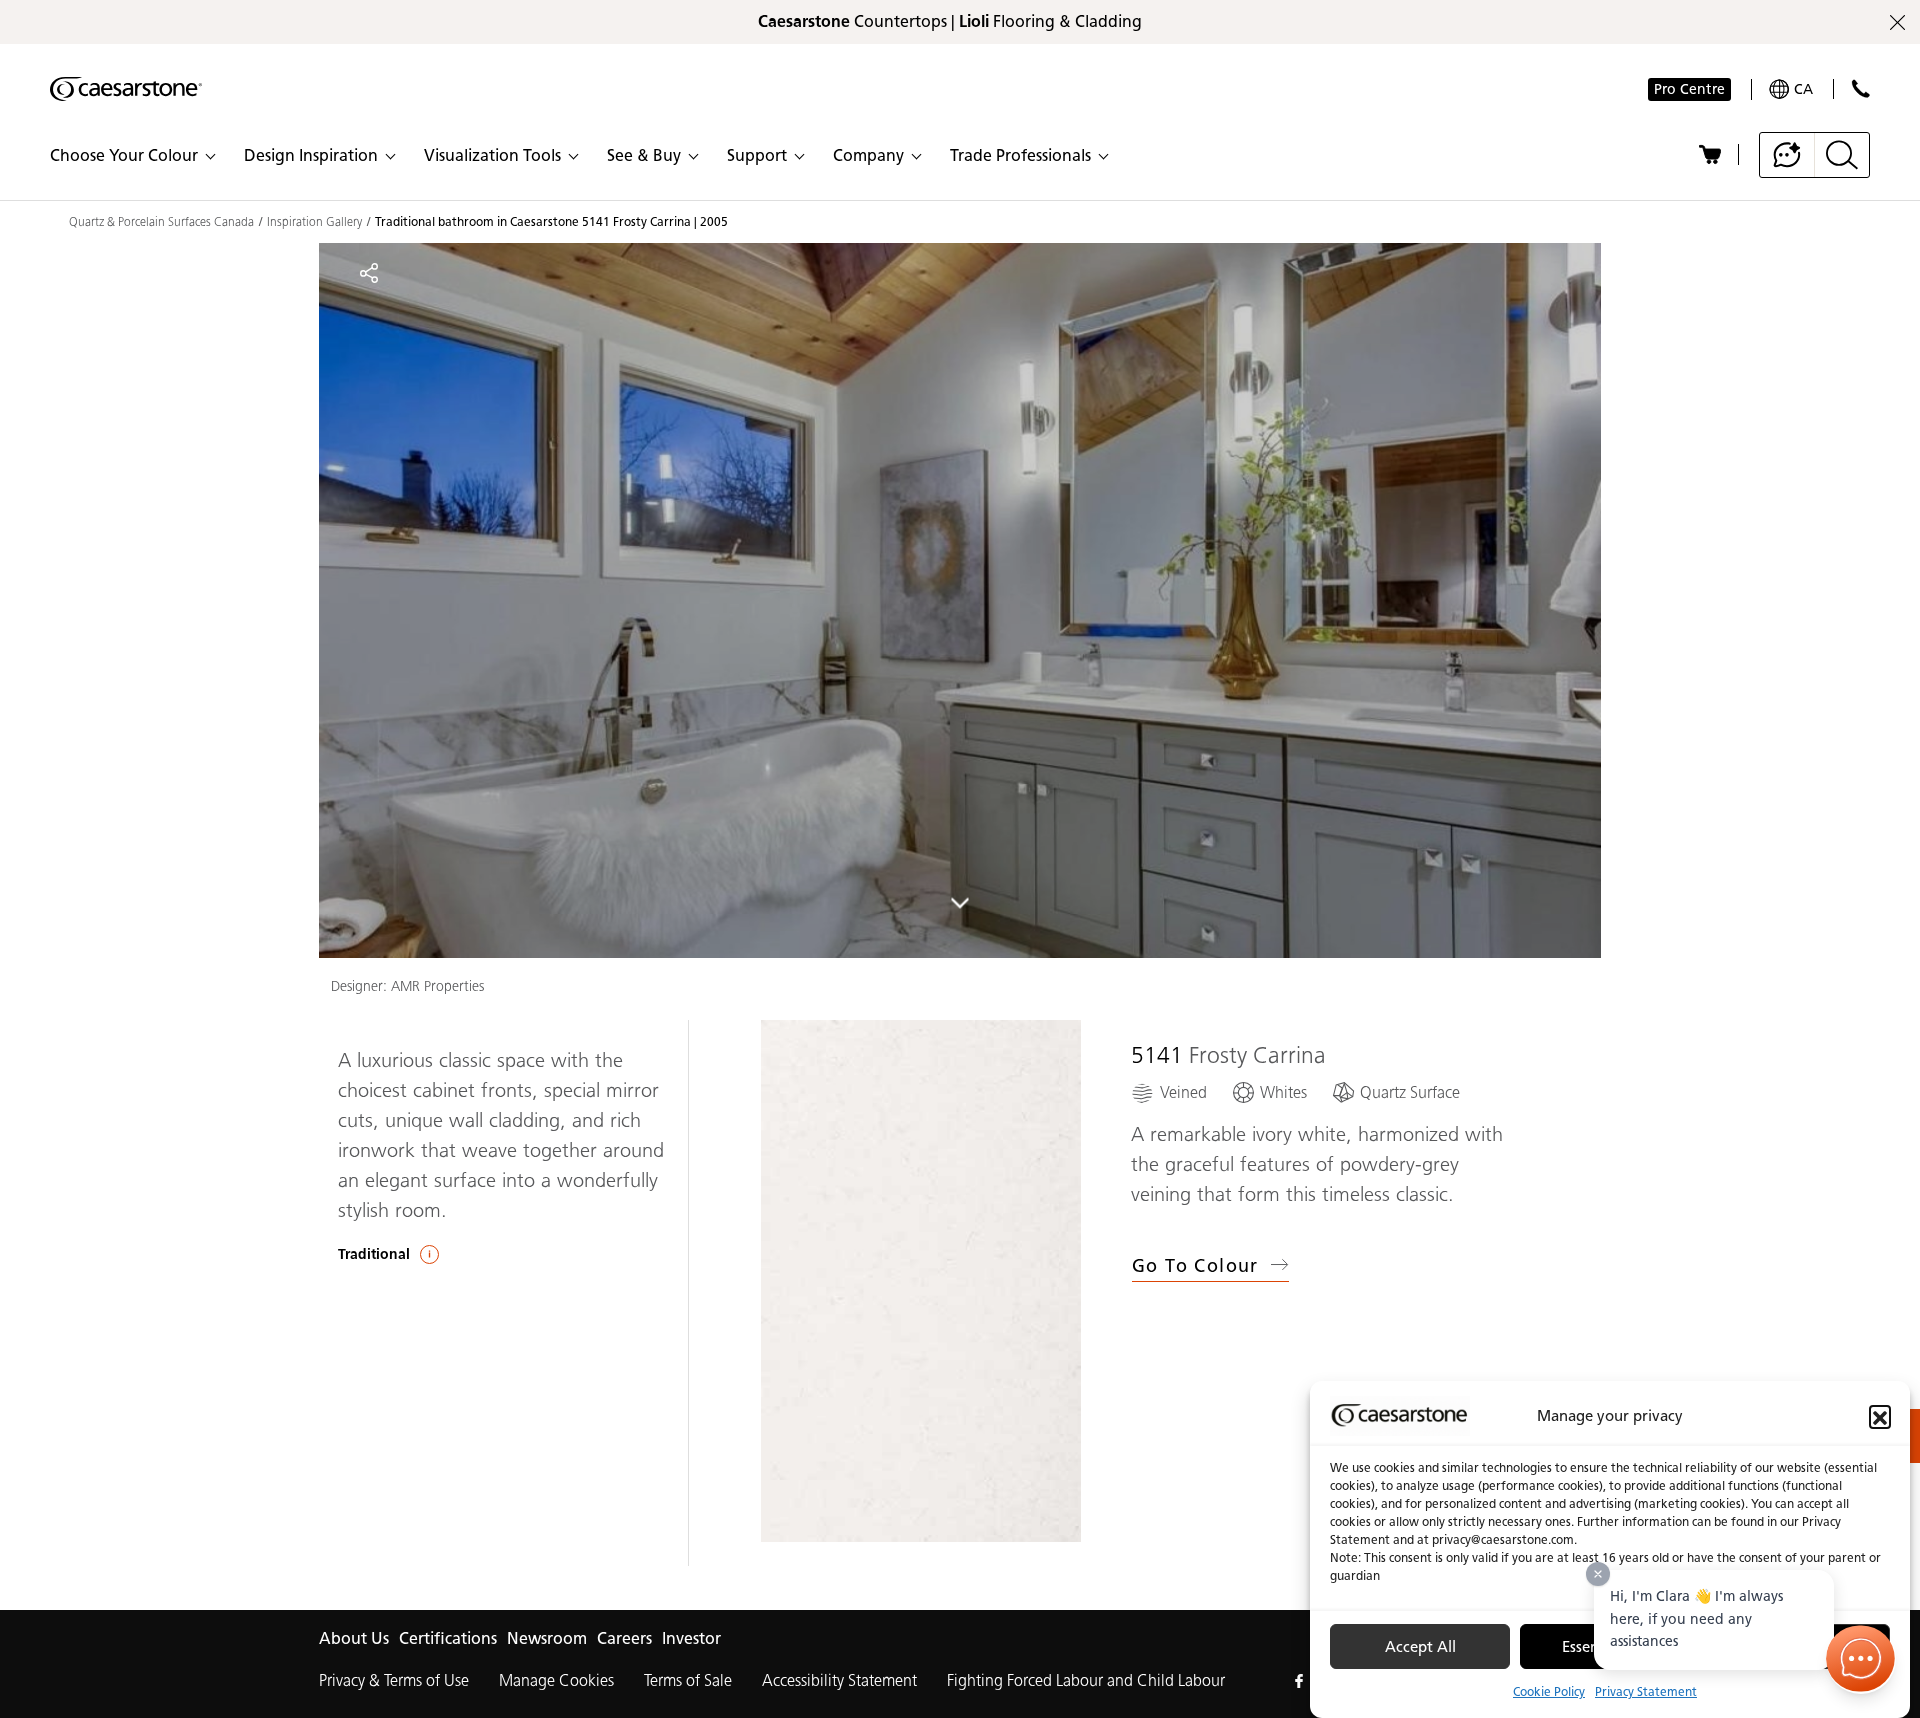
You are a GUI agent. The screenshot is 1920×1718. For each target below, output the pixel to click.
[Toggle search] (1842, 155)
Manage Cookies (556, 1680)
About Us (354, 1638)
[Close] (1598, 1574)
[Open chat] (1861, 1659)
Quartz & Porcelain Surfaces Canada (161, 222)
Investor (691, 1638)
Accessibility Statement (839, 1680)
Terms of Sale (688, 1680)
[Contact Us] (1860, 88)
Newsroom (547, 1638)
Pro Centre (1689, 89)
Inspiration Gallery (314, 222)
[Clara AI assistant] (1787, 155)
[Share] (369, 273)
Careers (624, 1638)
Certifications (448, 1638)
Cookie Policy (1549, 1691)
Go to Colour (1195, 1266)
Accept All (1420, 1647)
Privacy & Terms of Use (394, 1680)
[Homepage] (126, 89)
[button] (1880, 1416)
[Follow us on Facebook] (1299, 1681)
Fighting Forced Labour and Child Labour (1086, 1680)
